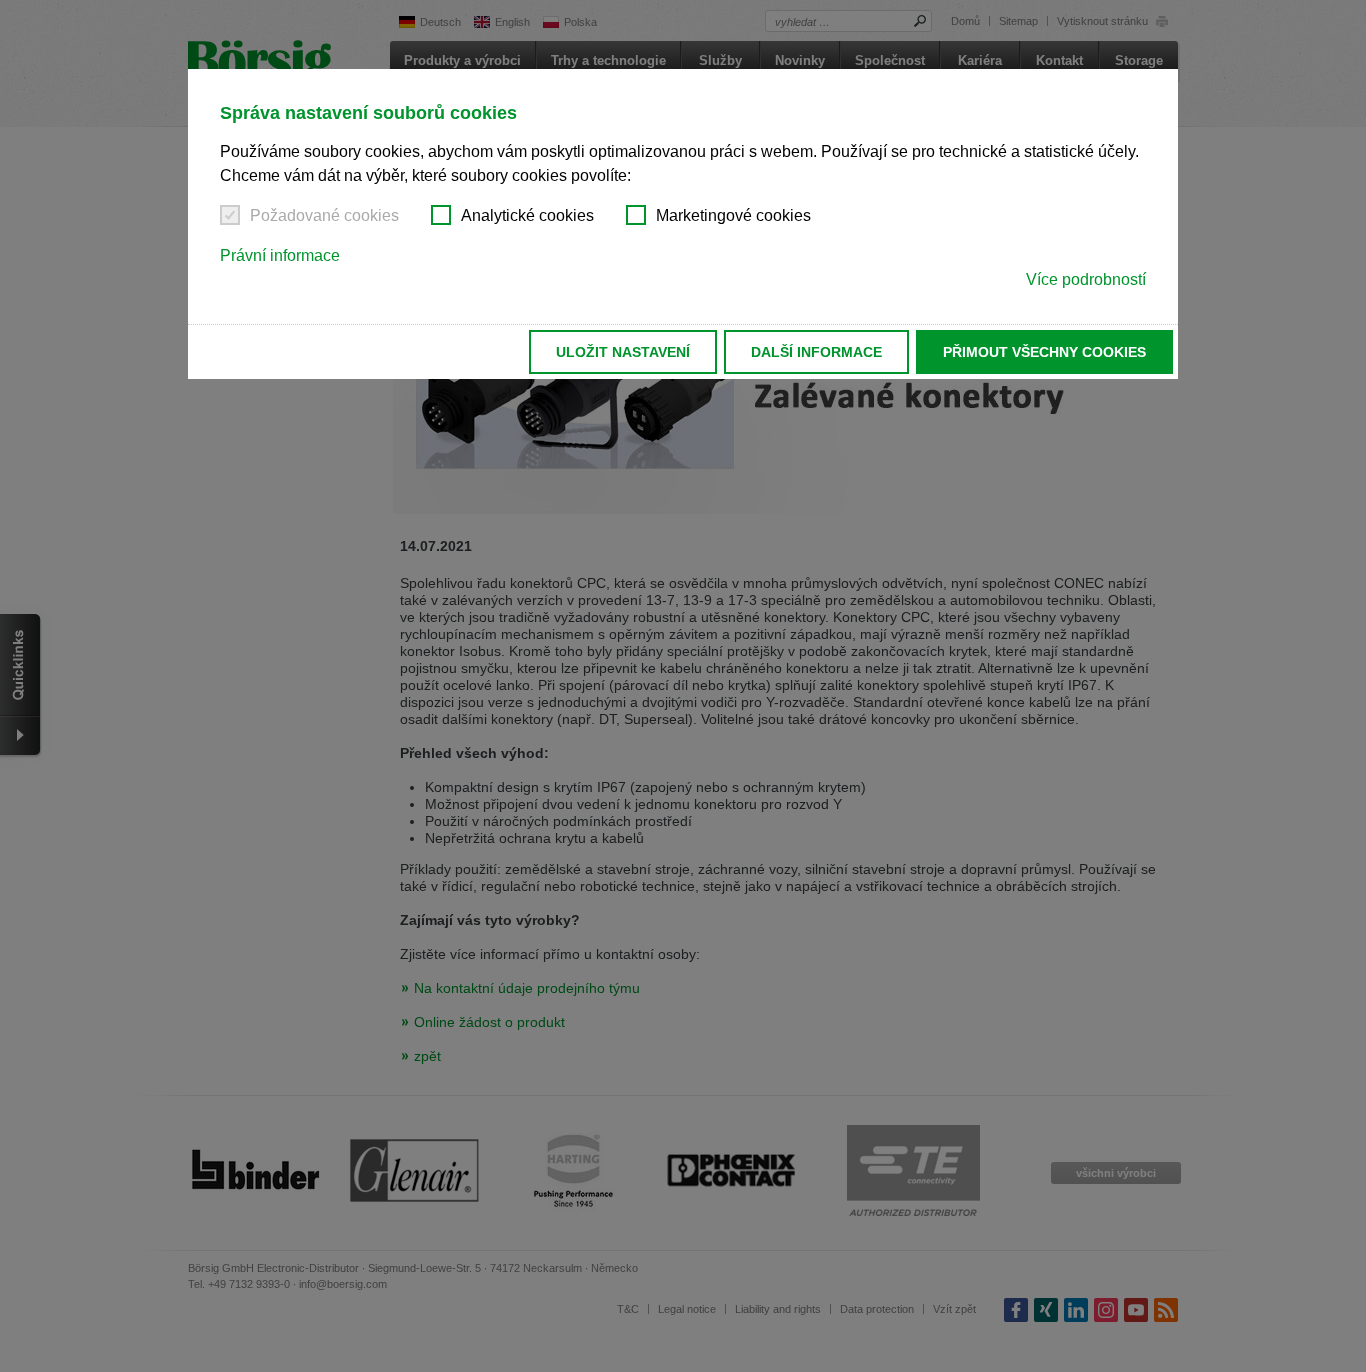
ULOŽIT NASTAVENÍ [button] (623, 352)
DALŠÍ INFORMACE (816, 352)
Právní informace (280, 255)
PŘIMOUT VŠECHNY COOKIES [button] (1044, 352)
